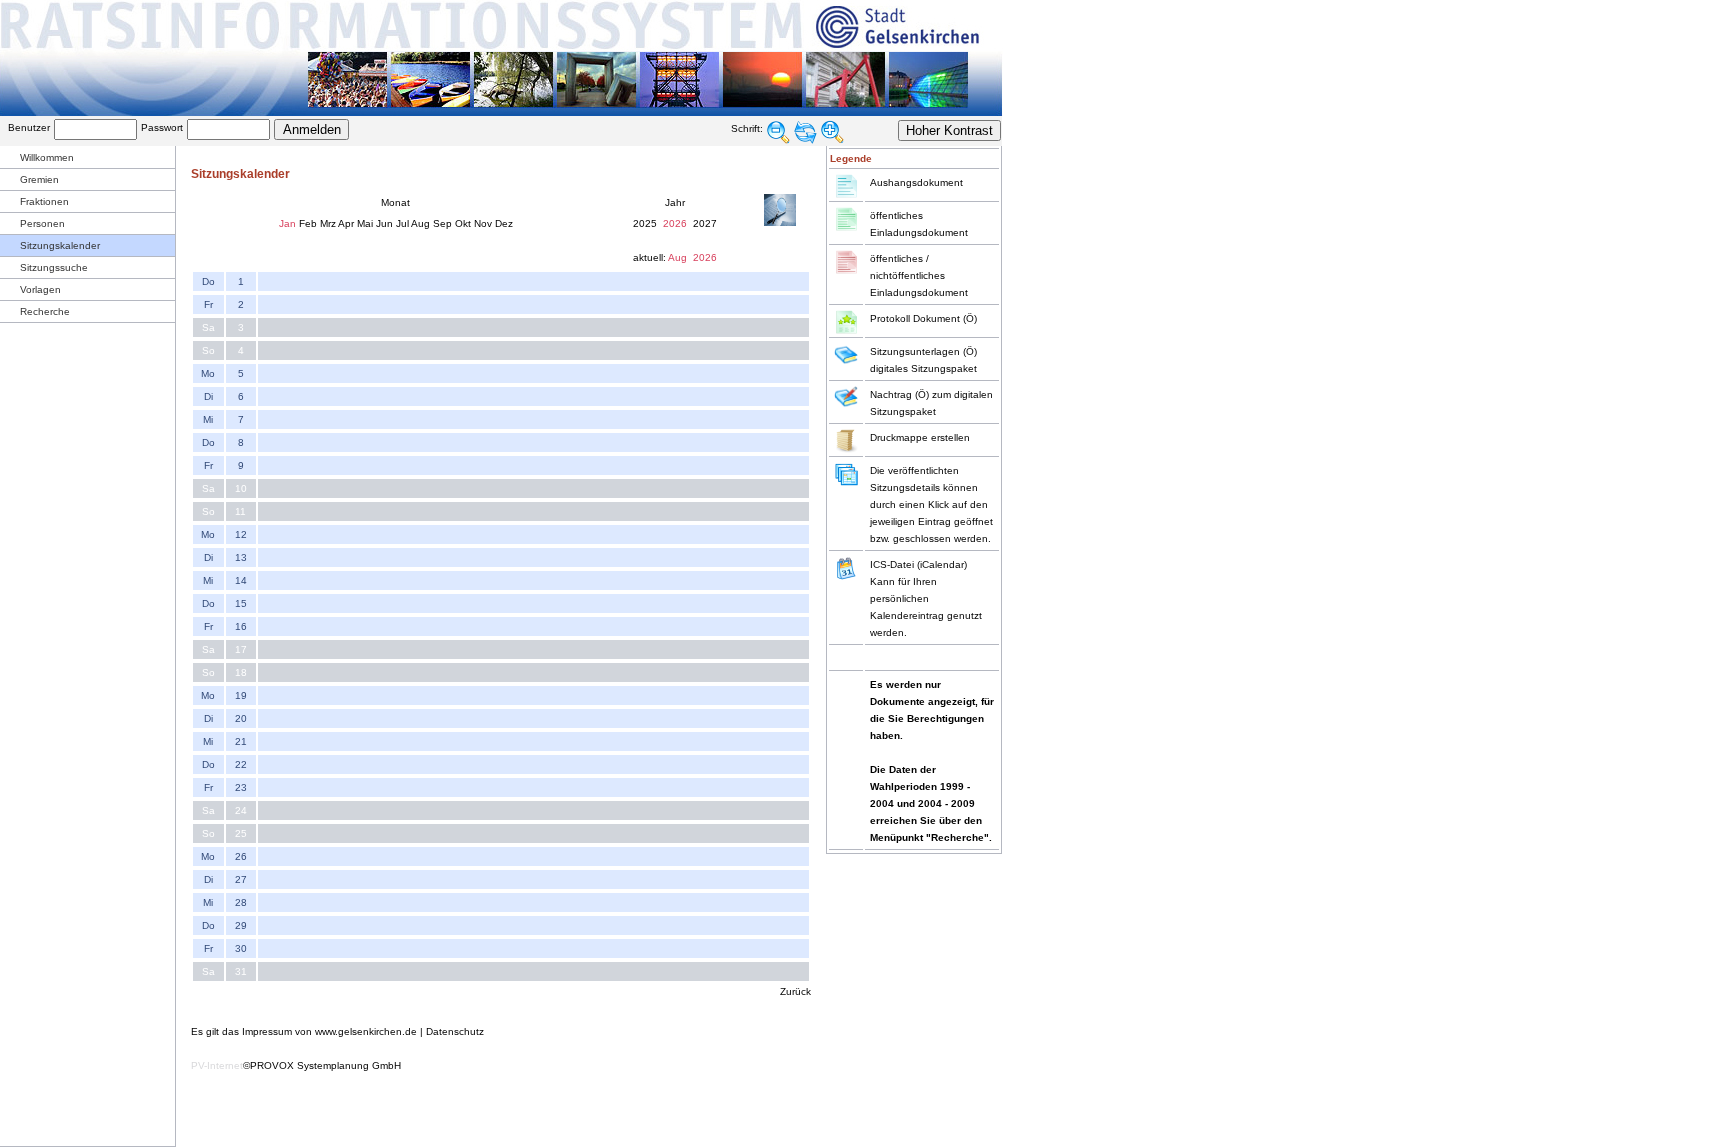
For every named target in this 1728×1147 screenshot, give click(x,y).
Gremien (39, 179)
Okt (463, 223)
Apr (346, 223)
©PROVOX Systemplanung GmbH (322, 1065)
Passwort (162, 127)
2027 (705, 223)
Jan (287, 223)
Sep (442, 223)
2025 (645, 223)
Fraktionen (44, 201)
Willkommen (47, 157)
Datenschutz (455, 1031)
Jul (402, 223)
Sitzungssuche (54, 267)
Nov (483, 223)
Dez (504, 223)
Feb (308, 223)
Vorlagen (40, 289)
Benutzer (29, 127)
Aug (420, 223)
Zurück (795, 991)
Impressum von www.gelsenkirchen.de (329, 1031)
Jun (384, 223)
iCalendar (942, 564)
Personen (42, 223)
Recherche (45, 311)
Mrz (328, 223)
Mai (365, 223)
